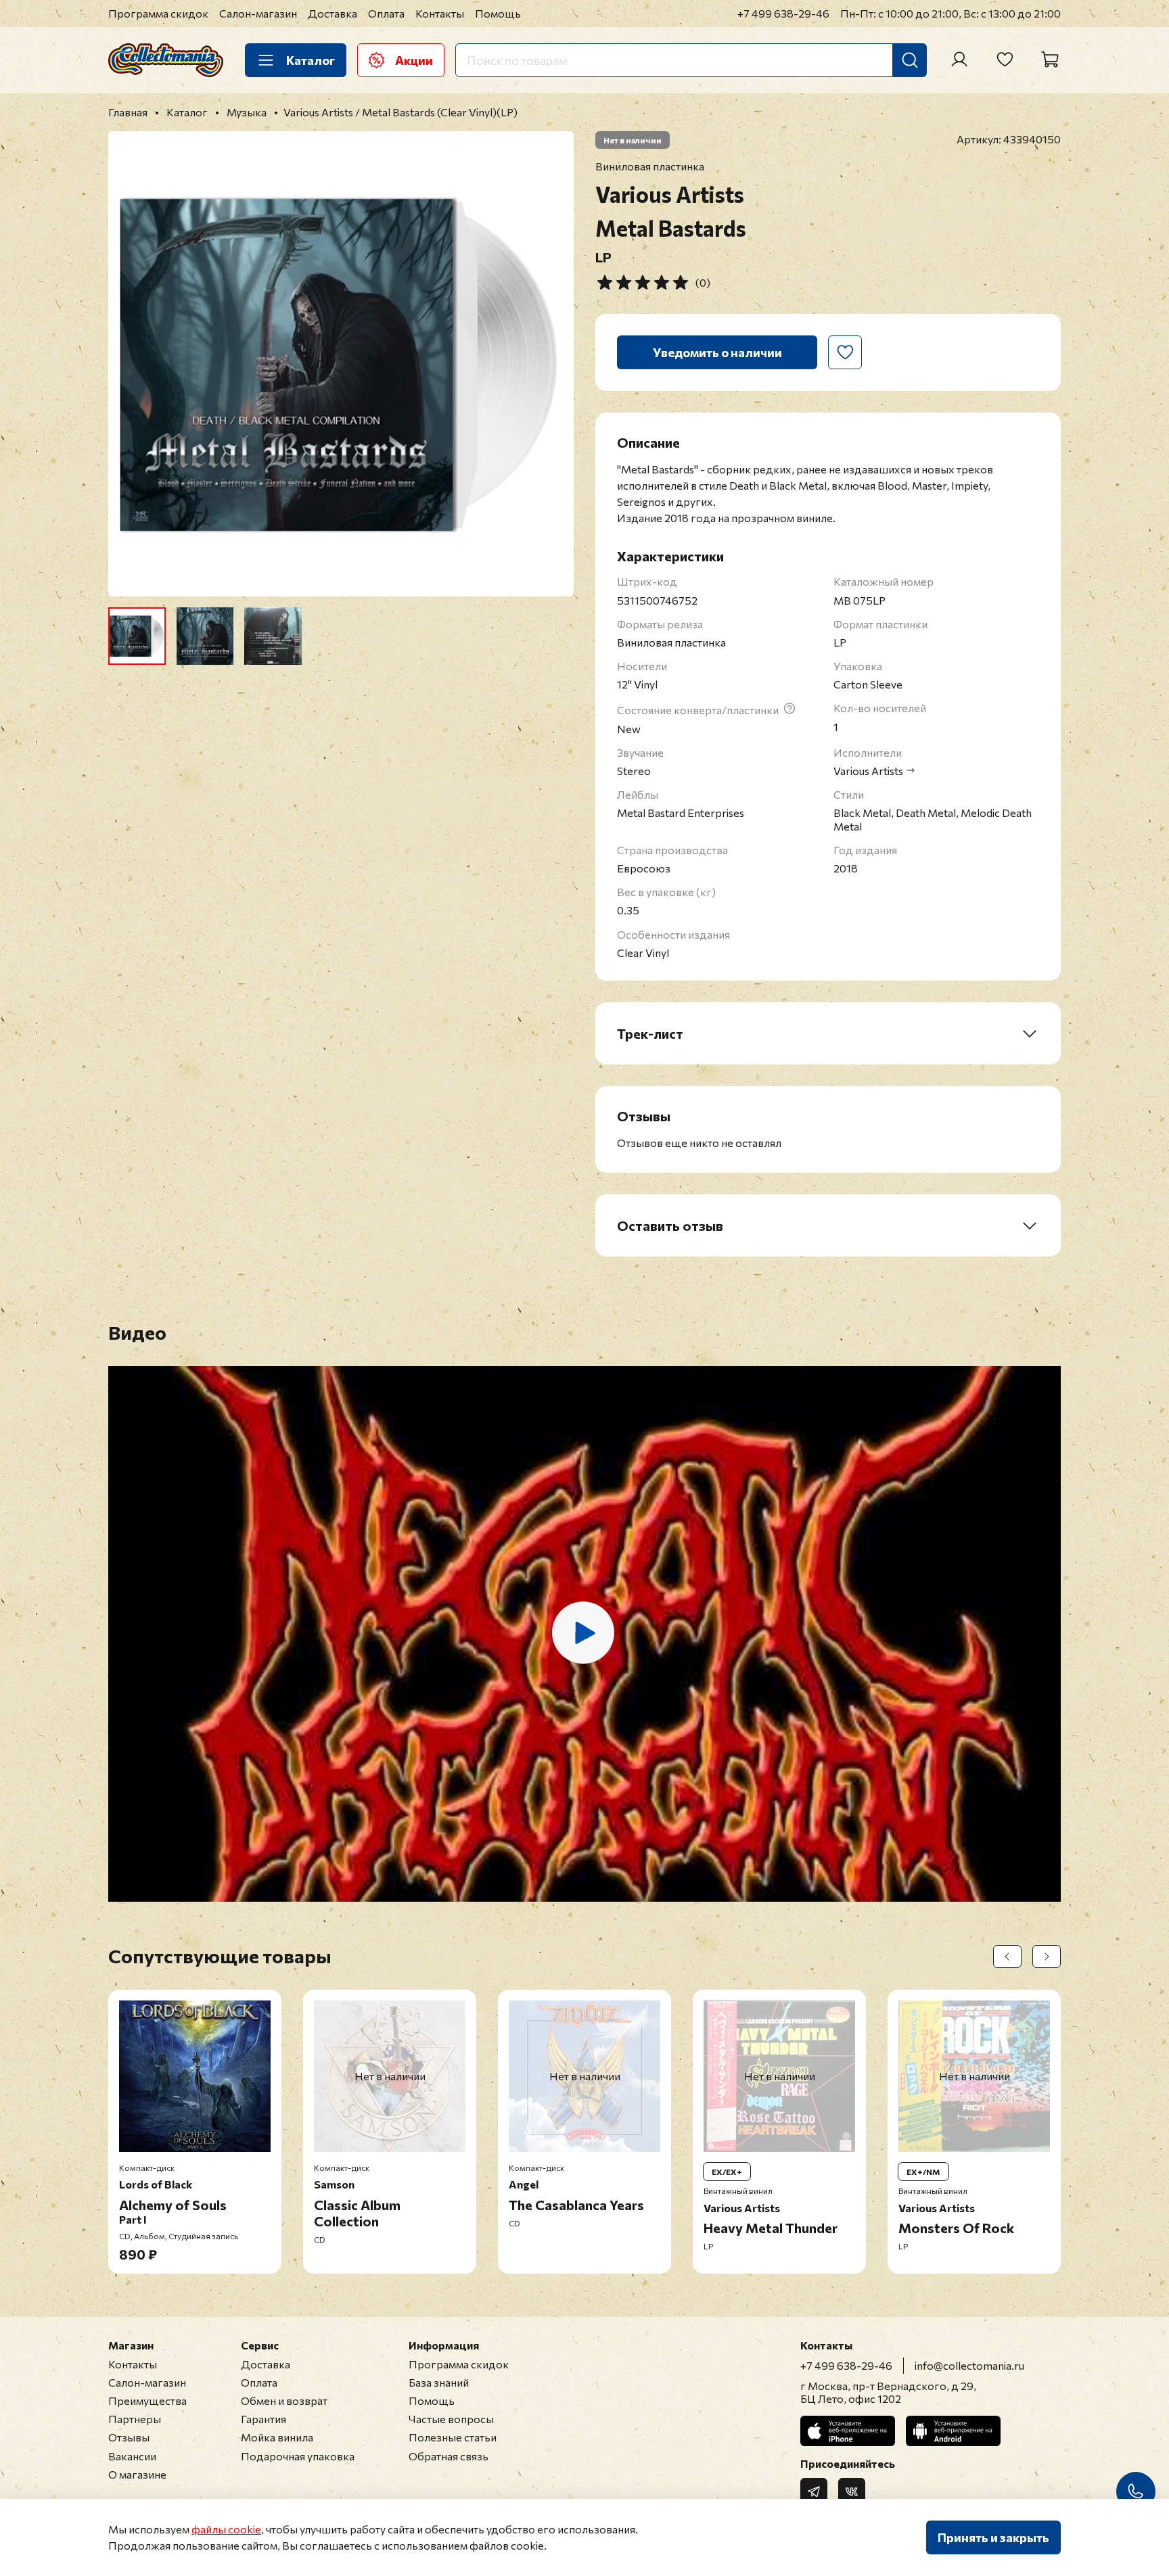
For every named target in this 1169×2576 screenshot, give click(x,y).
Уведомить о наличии (717, 352)
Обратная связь (449, 2456)
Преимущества (147, 2401)
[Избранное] (1005, 60)
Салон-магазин (258, 13)
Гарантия (263, 2419)
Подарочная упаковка (298, 2456)
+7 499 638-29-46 (783, 13)
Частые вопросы (451, 2419)
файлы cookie (226, 2529)
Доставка (333, 13)
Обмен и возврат (284, 2401)
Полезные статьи (453, 2437)
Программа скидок (158, 13)
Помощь (498, 13)
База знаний (439, 2382)
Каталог (311, 60)
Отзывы (129, 2437)
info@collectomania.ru (969, 2365)
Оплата (386, 13)
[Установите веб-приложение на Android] (953, 2431)
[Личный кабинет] (959, 60)
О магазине (137, 2474)
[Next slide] (552, 364)
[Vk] (852, 2491)
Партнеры (135, 2419)
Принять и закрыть (993, 2537)
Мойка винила (277, 2437)
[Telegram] (814, 2491)
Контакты (440, 13)
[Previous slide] (130, 364)
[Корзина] (1050, 60)
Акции (414, 60)
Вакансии (132, 2456)
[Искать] (910, 60)
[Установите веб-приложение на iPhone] (848, 2431)
